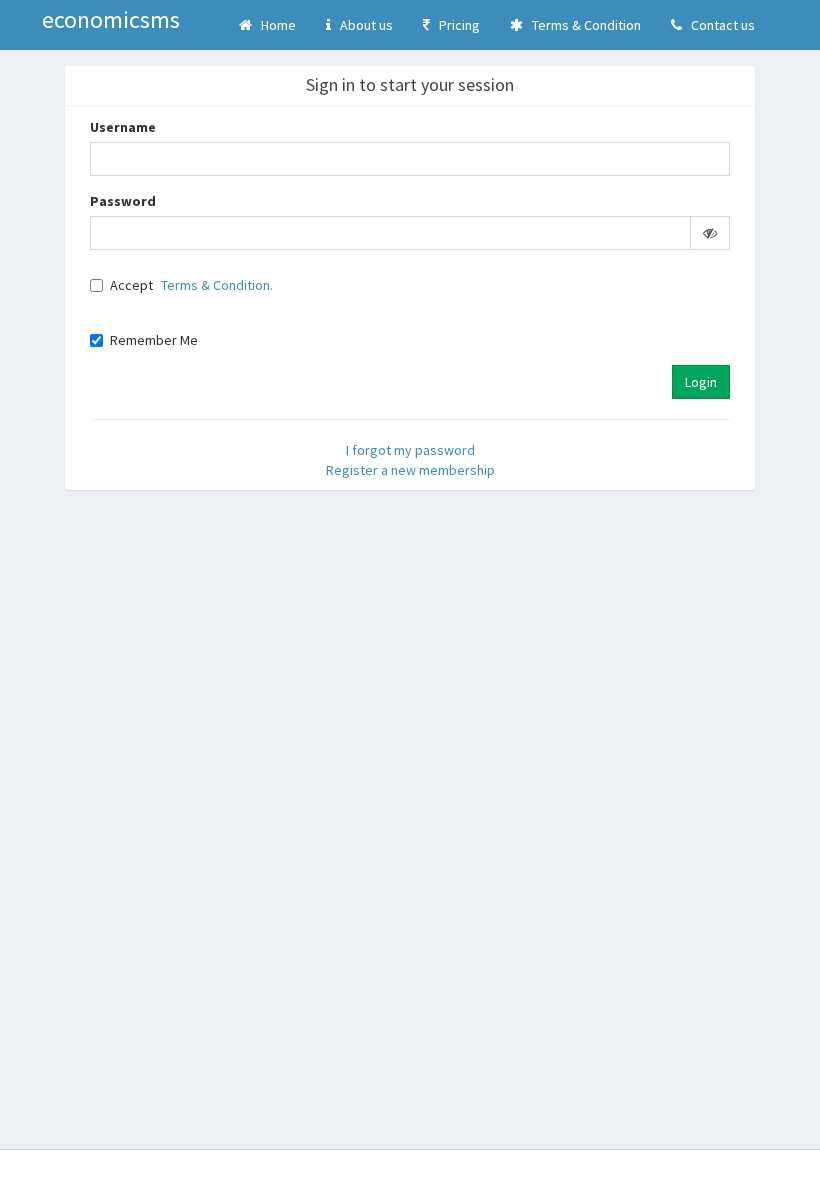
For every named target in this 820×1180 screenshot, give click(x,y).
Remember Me (154, 340)
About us (362, 25)
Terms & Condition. (217, 285)
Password (123, 201)
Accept (131, 285)
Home (274, 25)
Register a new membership (410, 470)
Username (123, 127)
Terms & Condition (582, 25)
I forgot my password (410, 450)
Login (701, 382)
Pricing (455, 25)
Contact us (718, 25)
